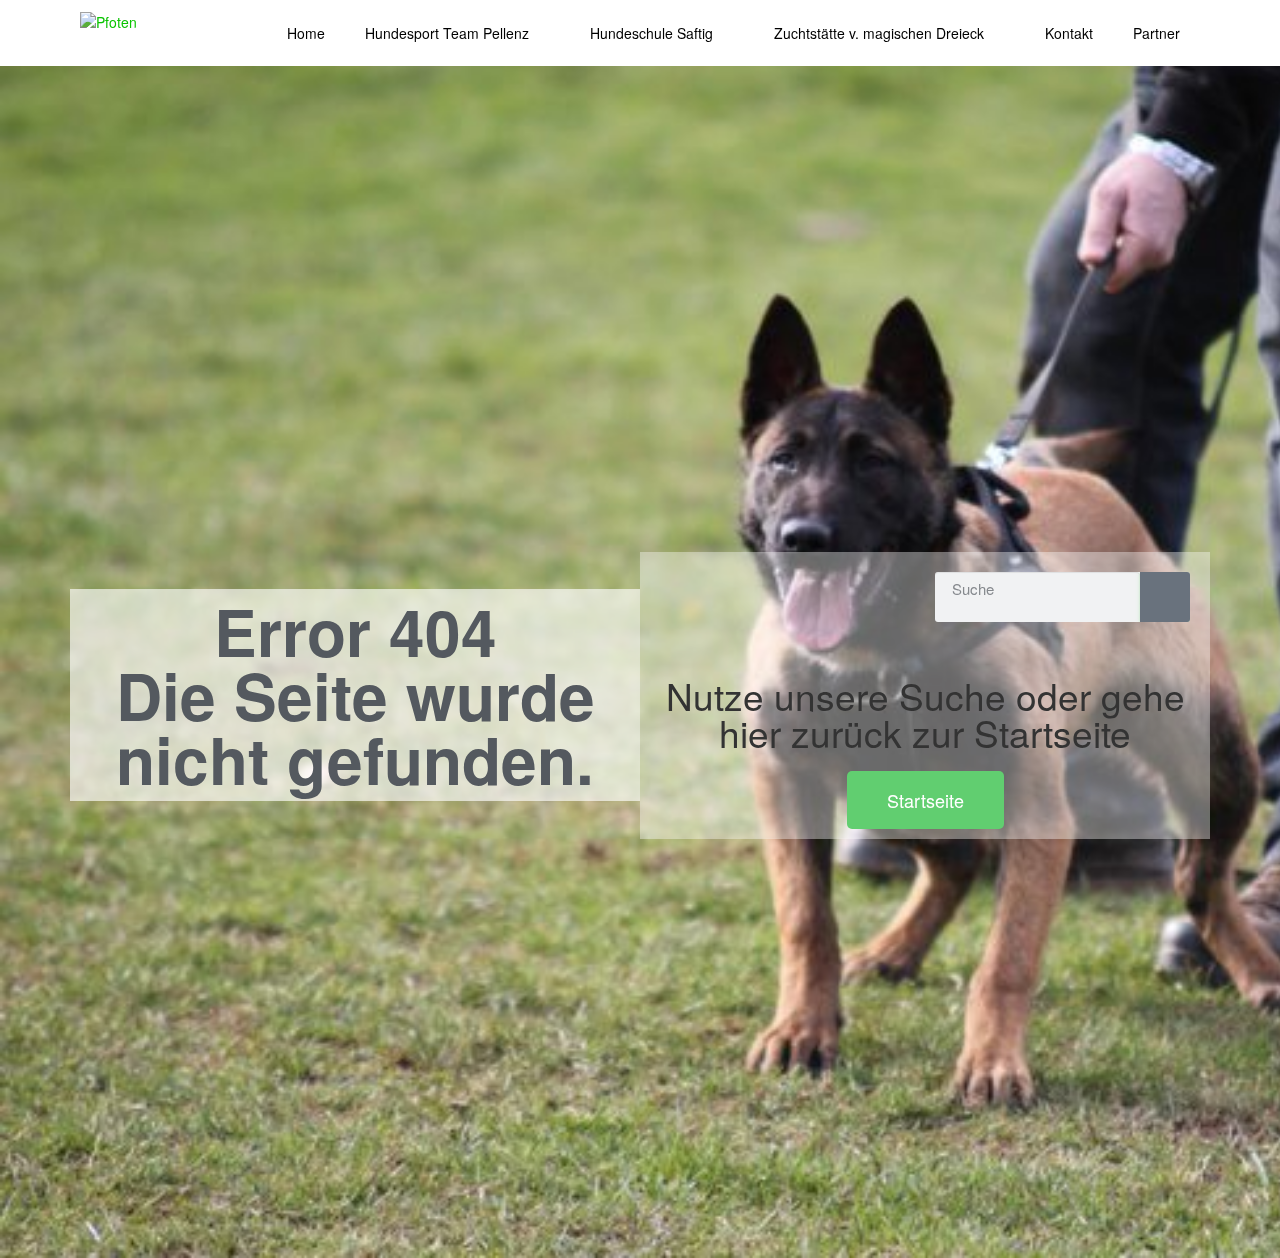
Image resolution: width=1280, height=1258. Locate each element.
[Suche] (1165, 597)
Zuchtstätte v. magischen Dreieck (879, 33)
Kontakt (1069, 33)
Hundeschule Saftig (651, 33)
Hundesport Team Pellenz (447, 33)
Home (306, 33)
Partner (1156, 33)
